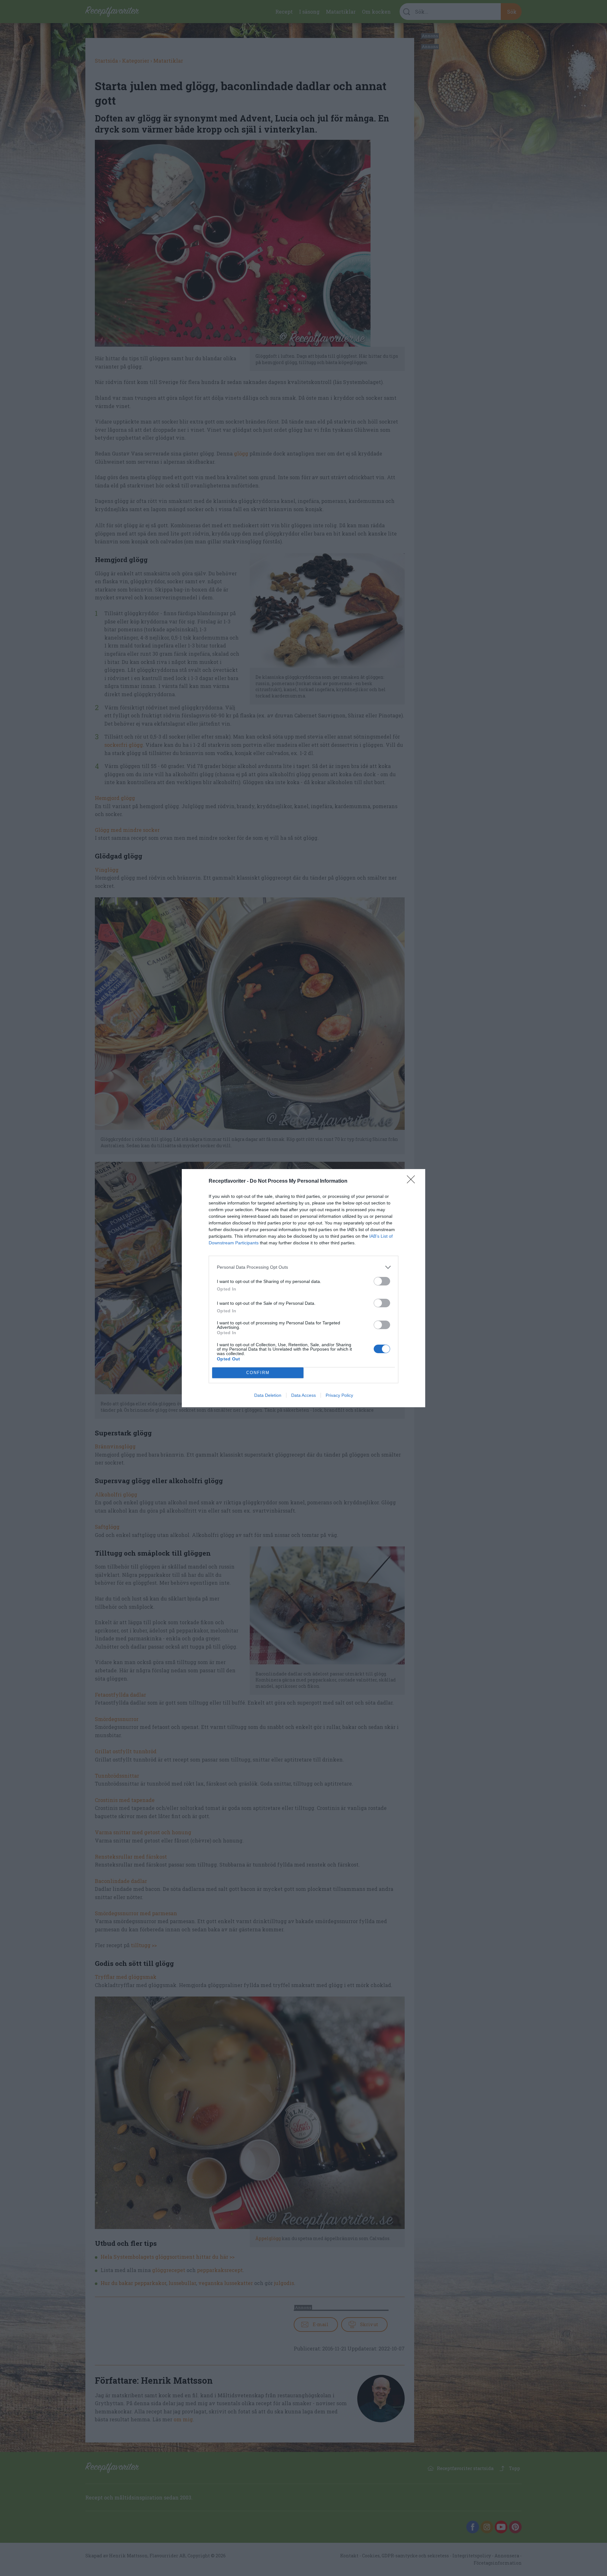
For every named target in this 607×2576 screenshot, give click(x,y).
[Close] (413, 1181)
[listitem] (303, 1267)
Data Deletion (268, 1395)
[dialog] (303, 1288)
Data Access (303, 1395)
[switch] (382, 1281)
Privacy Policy (339, 1395)
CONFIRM (258, 1373)
